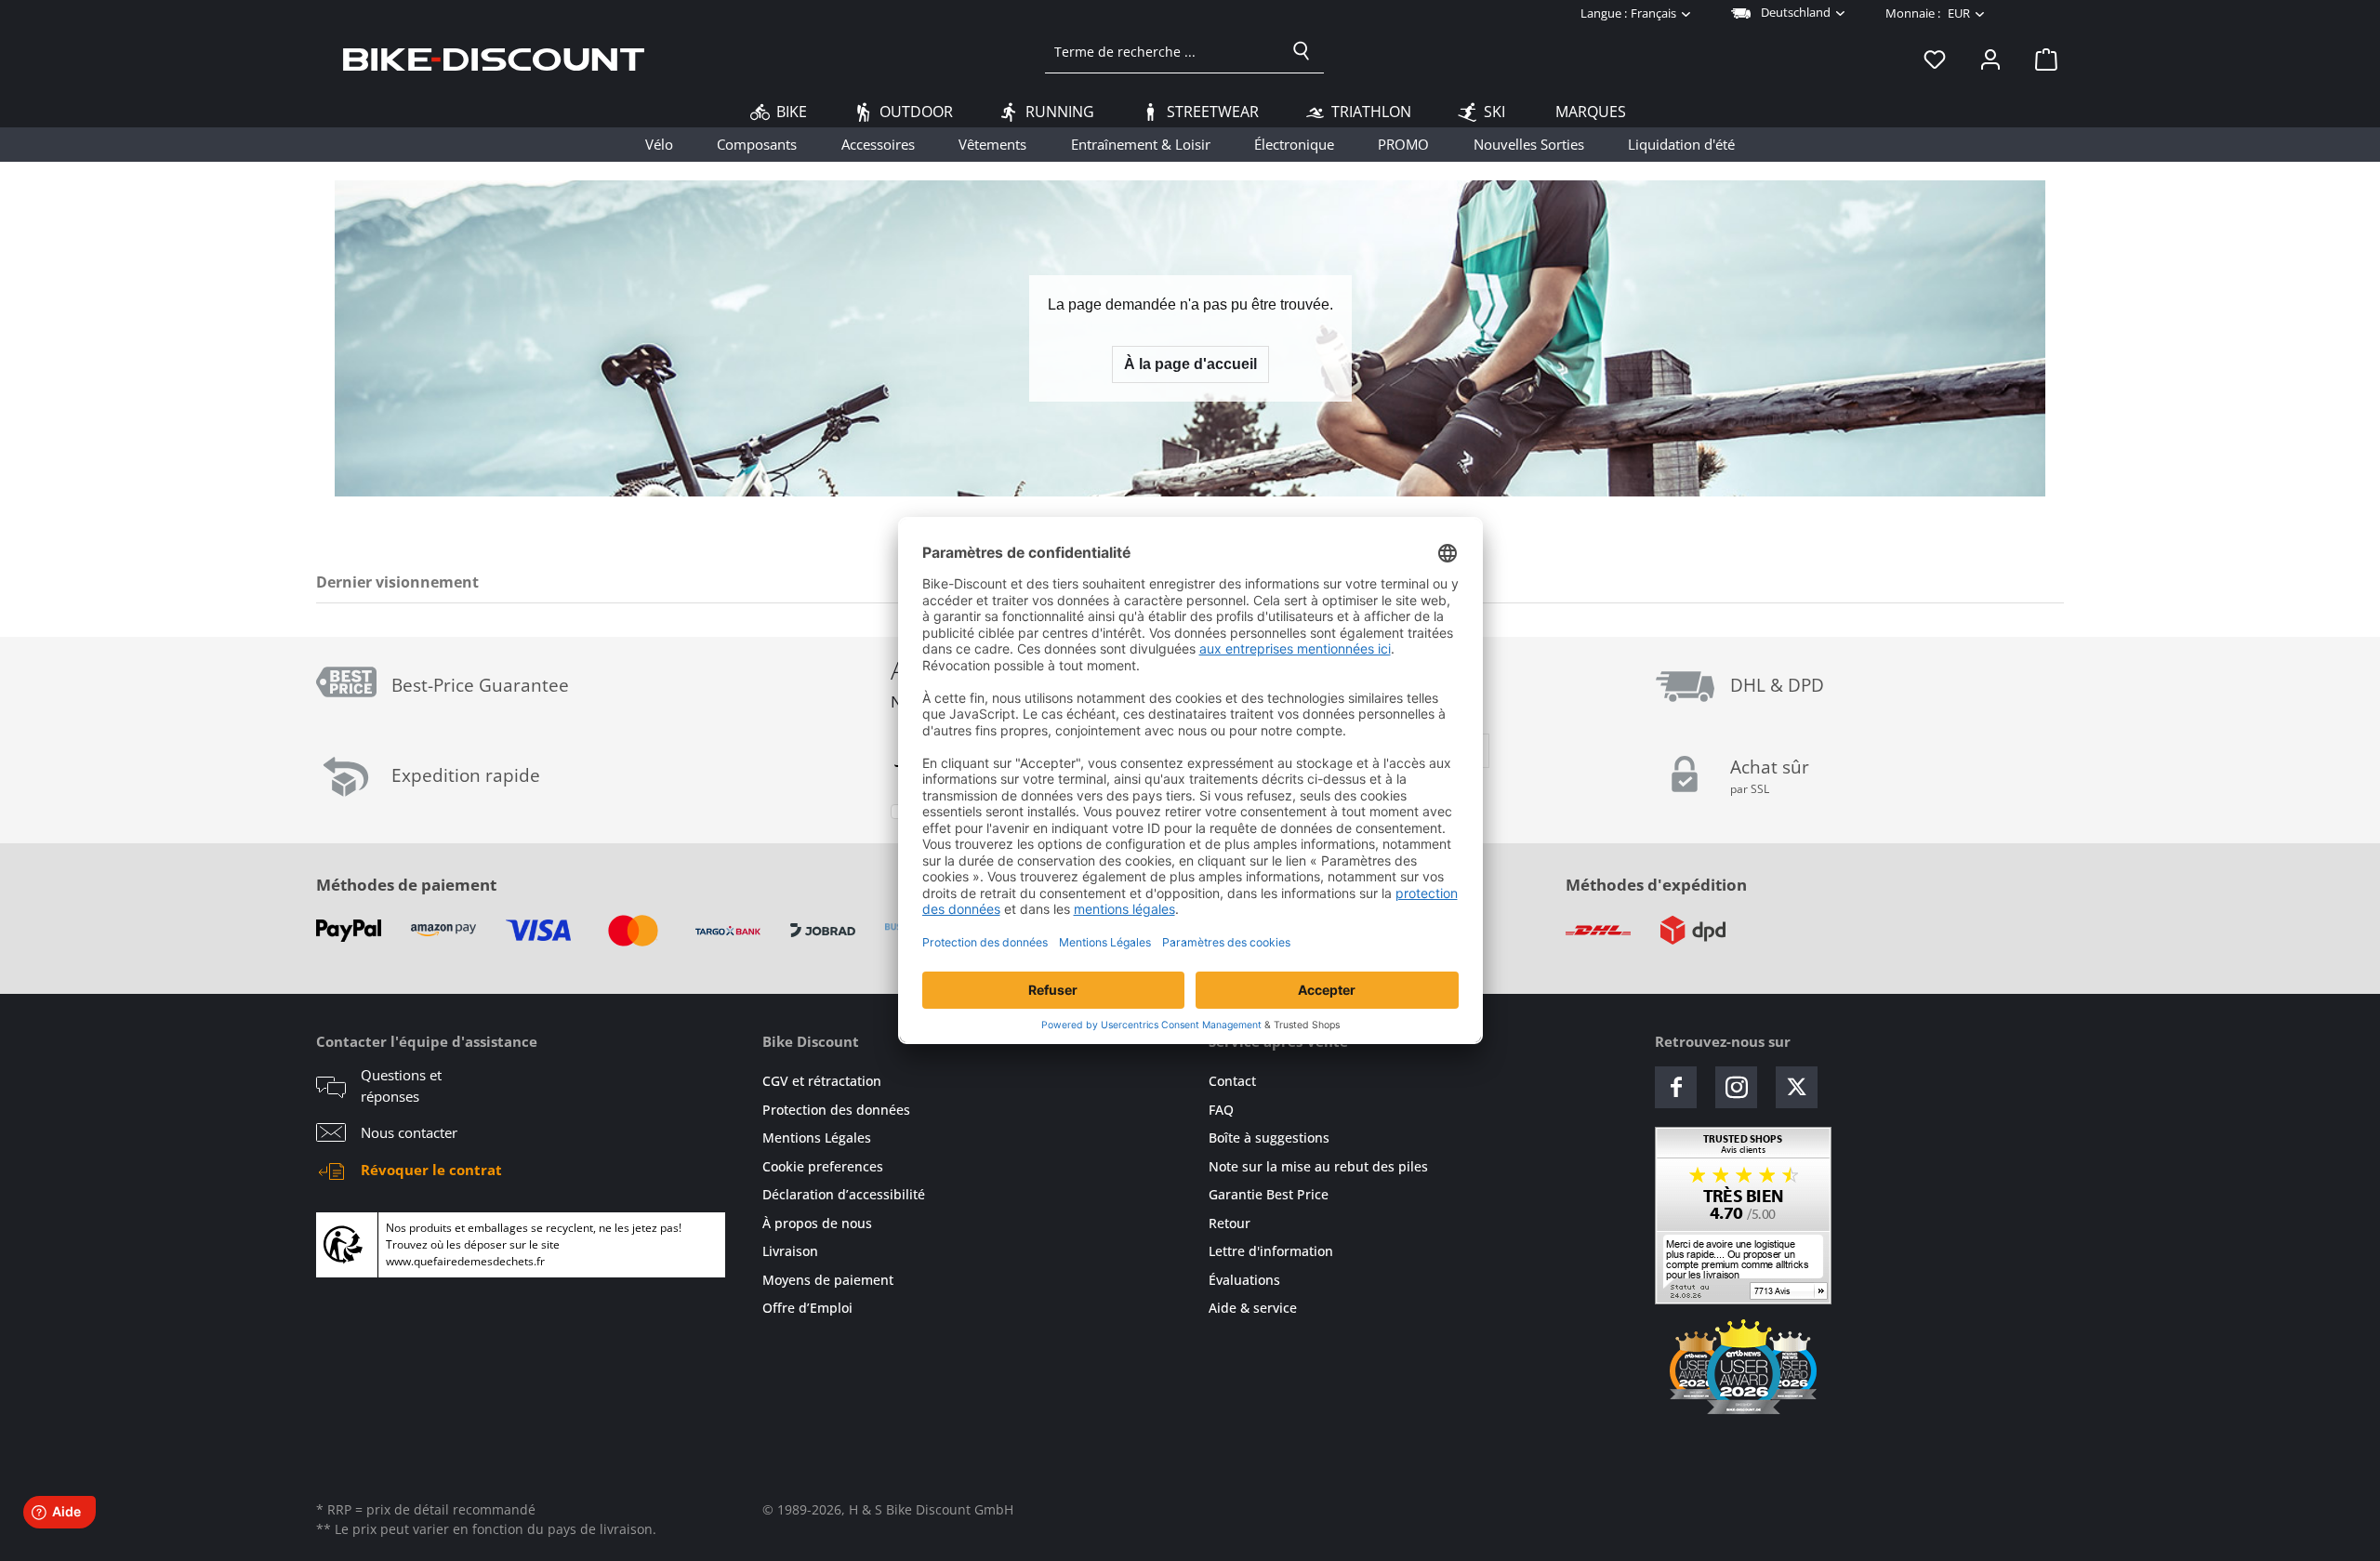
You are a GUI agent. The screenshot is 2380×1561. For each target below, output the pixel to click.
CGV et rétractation (822, 1081)
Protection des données (836, 1110)
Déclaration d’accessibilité (844, 1194)
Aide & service (1253, 1308)
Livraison (790, 1251)
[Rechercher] (1302, 51)
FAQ (1221, 1110)
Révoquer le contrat (431, 1170)
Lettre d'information (1271, 1251)
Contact (1232, 1081)
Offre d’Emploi (807, 1308)
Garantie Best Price (1269, 1194)
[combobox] (1163, 51)
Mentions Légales (817, 1138)
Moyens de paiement (828, 1280)
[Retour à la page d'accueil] (494, 59)
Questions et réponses (401, 1085)
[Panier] (2041, 59)
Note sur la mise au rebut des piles (1318, 1166)
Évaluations (1244, 1280)
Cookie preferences (823, 1166)
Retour (1230, 1223)
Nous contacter (409, 1132)
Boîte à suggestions (1269, 1138)
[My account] (1990, 59)
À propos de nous (817, 1223)
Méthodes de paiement (406, 885)
